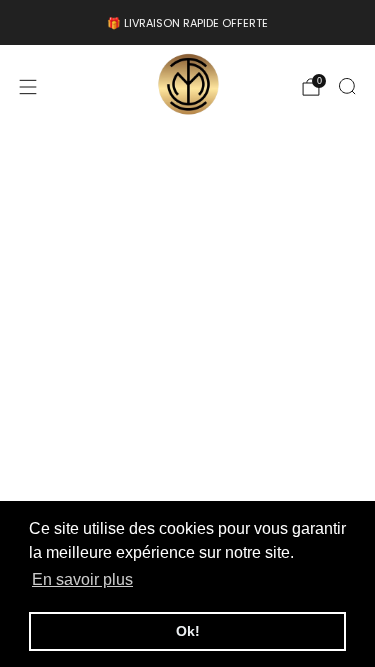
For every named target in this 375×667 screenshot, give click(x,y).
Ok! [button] (188, 631)
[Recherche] (347, 86)
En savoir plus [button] (82, 579)
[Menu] (28, 87)
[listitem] (187, 23)
